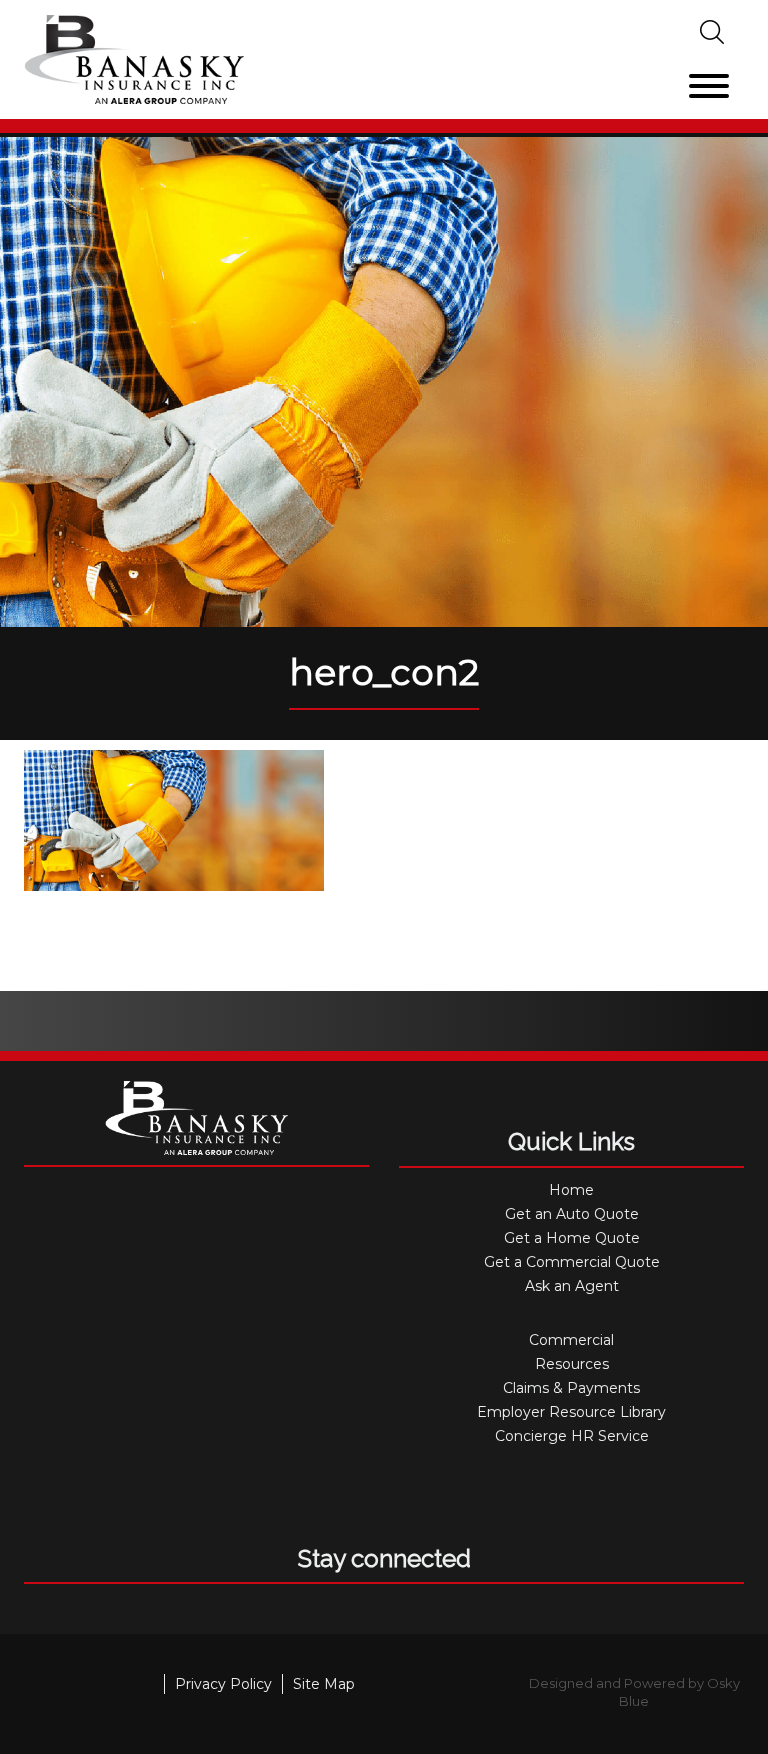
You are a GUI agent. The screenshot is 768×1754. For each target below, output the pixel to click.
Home (571, 1190)
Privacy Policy (223, 1684)
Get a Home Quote (572, 1238)
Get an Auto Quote (572, 1214)
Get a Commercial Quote (572, 1262)
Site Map (324, 1684)
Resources (572, 1364)
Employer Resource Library (571, 1412)
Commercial (571, 1340)
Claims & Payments (571, 1388)
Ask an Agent (572, 1286)
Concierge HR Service (572, 1436)
